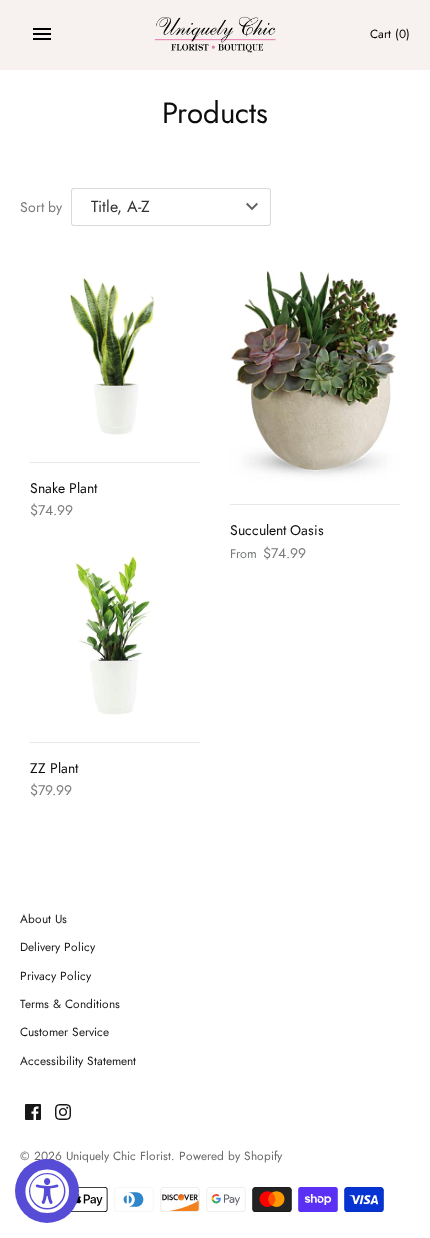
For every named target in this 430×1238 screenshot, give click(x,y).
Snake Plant (63, 488)
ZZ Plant (54, 768)
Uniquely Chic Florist (118, 1155)
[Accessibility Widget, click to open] (47, 1191)
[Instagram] (63, 1113)
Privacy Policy (55, 975)
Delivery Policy (57, 946)
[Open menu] (42, 34)
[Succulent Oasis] (315, 377)
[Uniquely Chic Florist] (215, 34)
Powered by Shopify (230, 1155)
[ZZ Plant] (115, 636)
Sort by (41, 207)
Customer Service (64, 1031)
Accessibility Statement (78, 1060)
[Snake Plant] (115, 356)
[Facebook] (33, 1113)
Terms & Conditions (70, 1003)
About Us (43, 918)
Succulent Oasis (277, 530)
